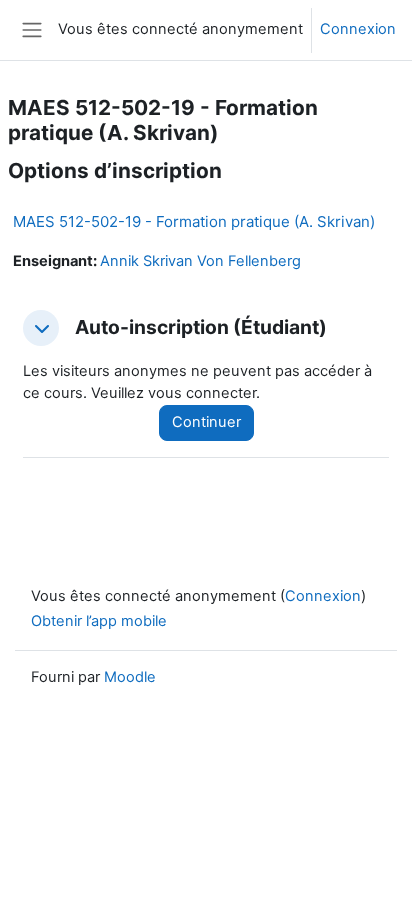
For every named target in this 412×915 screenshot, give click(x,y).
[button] (41, 328)
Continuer (206, 422)
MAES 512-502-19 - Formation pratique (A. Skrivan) (194, 221)
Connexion (358, 29)
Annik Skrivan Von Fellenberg (200, 261)
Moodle (130, 677)
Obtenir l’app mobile (99, 621)
